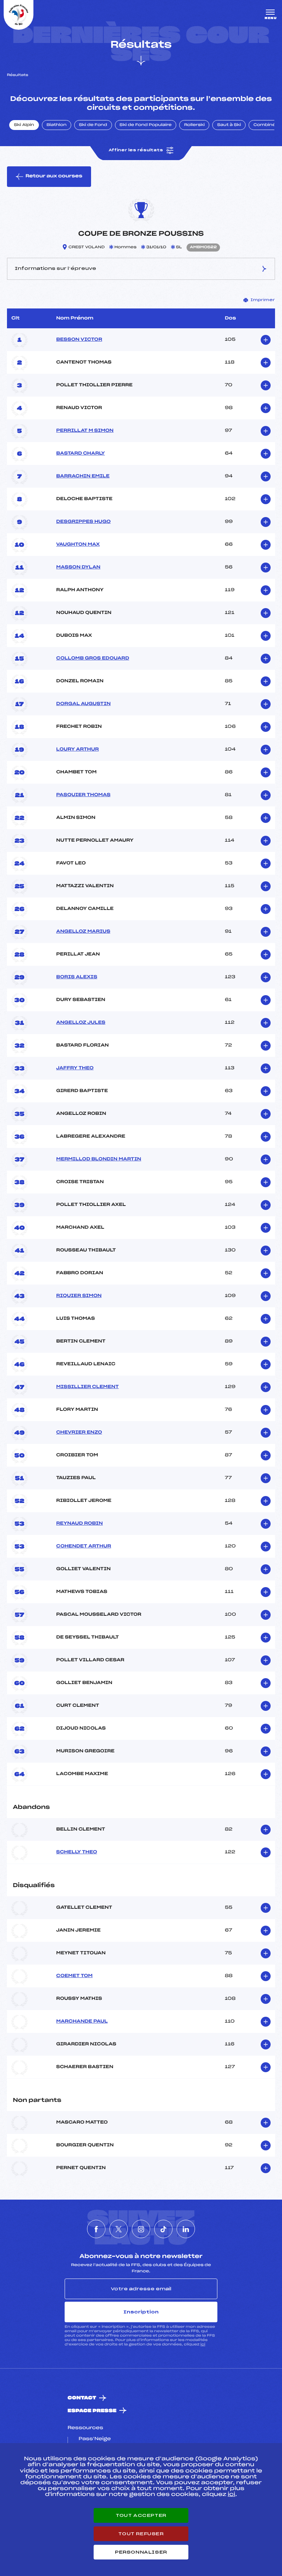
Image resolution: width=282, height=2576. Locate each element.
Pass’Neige (95, 2439)
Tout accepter (141, 2515)
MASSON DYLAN (78, 567)
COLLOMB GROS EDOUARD (93, 658)
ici (203, 2344)
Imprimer (263, 300)
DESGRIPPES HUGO (83, 522)
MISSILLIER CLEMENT (87, 1387)
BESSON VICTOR (79, 340)
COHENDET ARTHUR (84, 1546)
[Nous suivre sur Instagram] (141, 2229)
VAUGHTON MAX (78, 545)
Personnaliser (141, 2552)
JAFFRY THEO (75, 1068)
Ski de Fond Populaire (146, 125)
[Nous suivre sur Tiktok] (163, 2229)
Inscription (141, 2312)
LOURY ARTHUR (77, 749)
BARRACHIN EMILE (83, 476)
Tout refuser (141, 2534)
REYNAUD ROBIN (79, 1524)
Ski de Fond (93, 125)
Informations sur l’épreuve (55, 268)
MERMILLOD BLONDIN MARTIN (99, 1159)
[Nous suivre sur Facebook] (96, 2229)
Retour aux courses (54, 176)
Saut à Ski (229, 125)
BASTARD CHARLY (81, 454)
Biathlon (57, 125)
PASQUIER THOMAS (83, 795)
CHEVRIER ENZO (79, 1432)
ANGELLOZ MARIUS (83, 932)
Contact (82, 2398)
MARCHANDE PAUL (82, 2022)
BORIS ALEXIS (77, 977)
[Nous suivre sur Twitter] (119, 2229)
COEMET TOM (74, 1976)
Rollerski (194, 125)
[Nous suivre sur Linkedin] (186, 2229)
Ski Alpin (24, 125)
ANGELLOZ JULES (81, 1023)
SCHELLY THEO (77, 1852)
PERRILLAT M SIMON (85, 431)
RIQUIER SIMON (79, 1296)
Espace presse (92, 2411)
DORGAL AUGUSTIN (83, 704)
